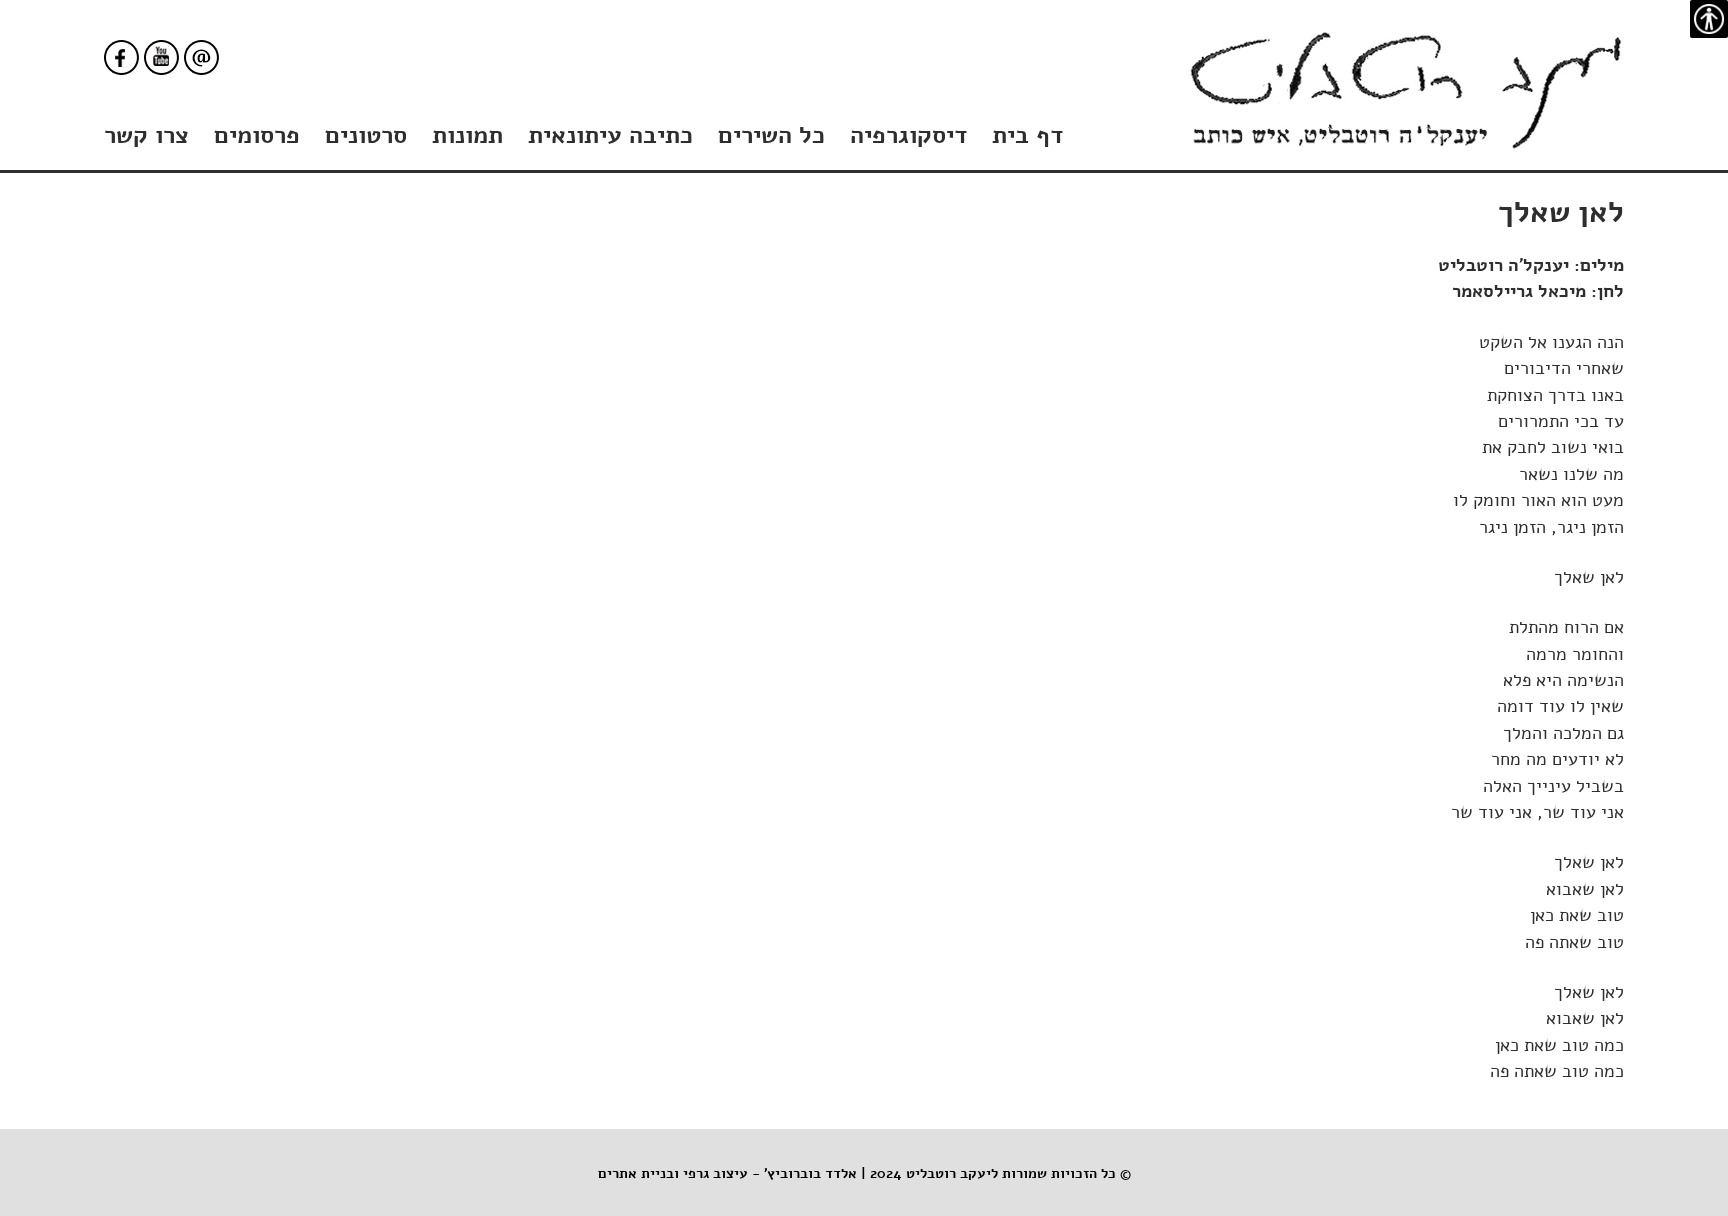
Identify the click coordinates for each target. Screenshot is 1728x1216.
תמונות (467, 135)
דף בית (1027, 135)
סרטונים (366, 135)
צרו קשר (146, 135)
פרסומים (257, 135)
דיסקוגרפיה (908, 135)
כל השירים (771, 135)
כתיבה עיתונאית (610, 135)
